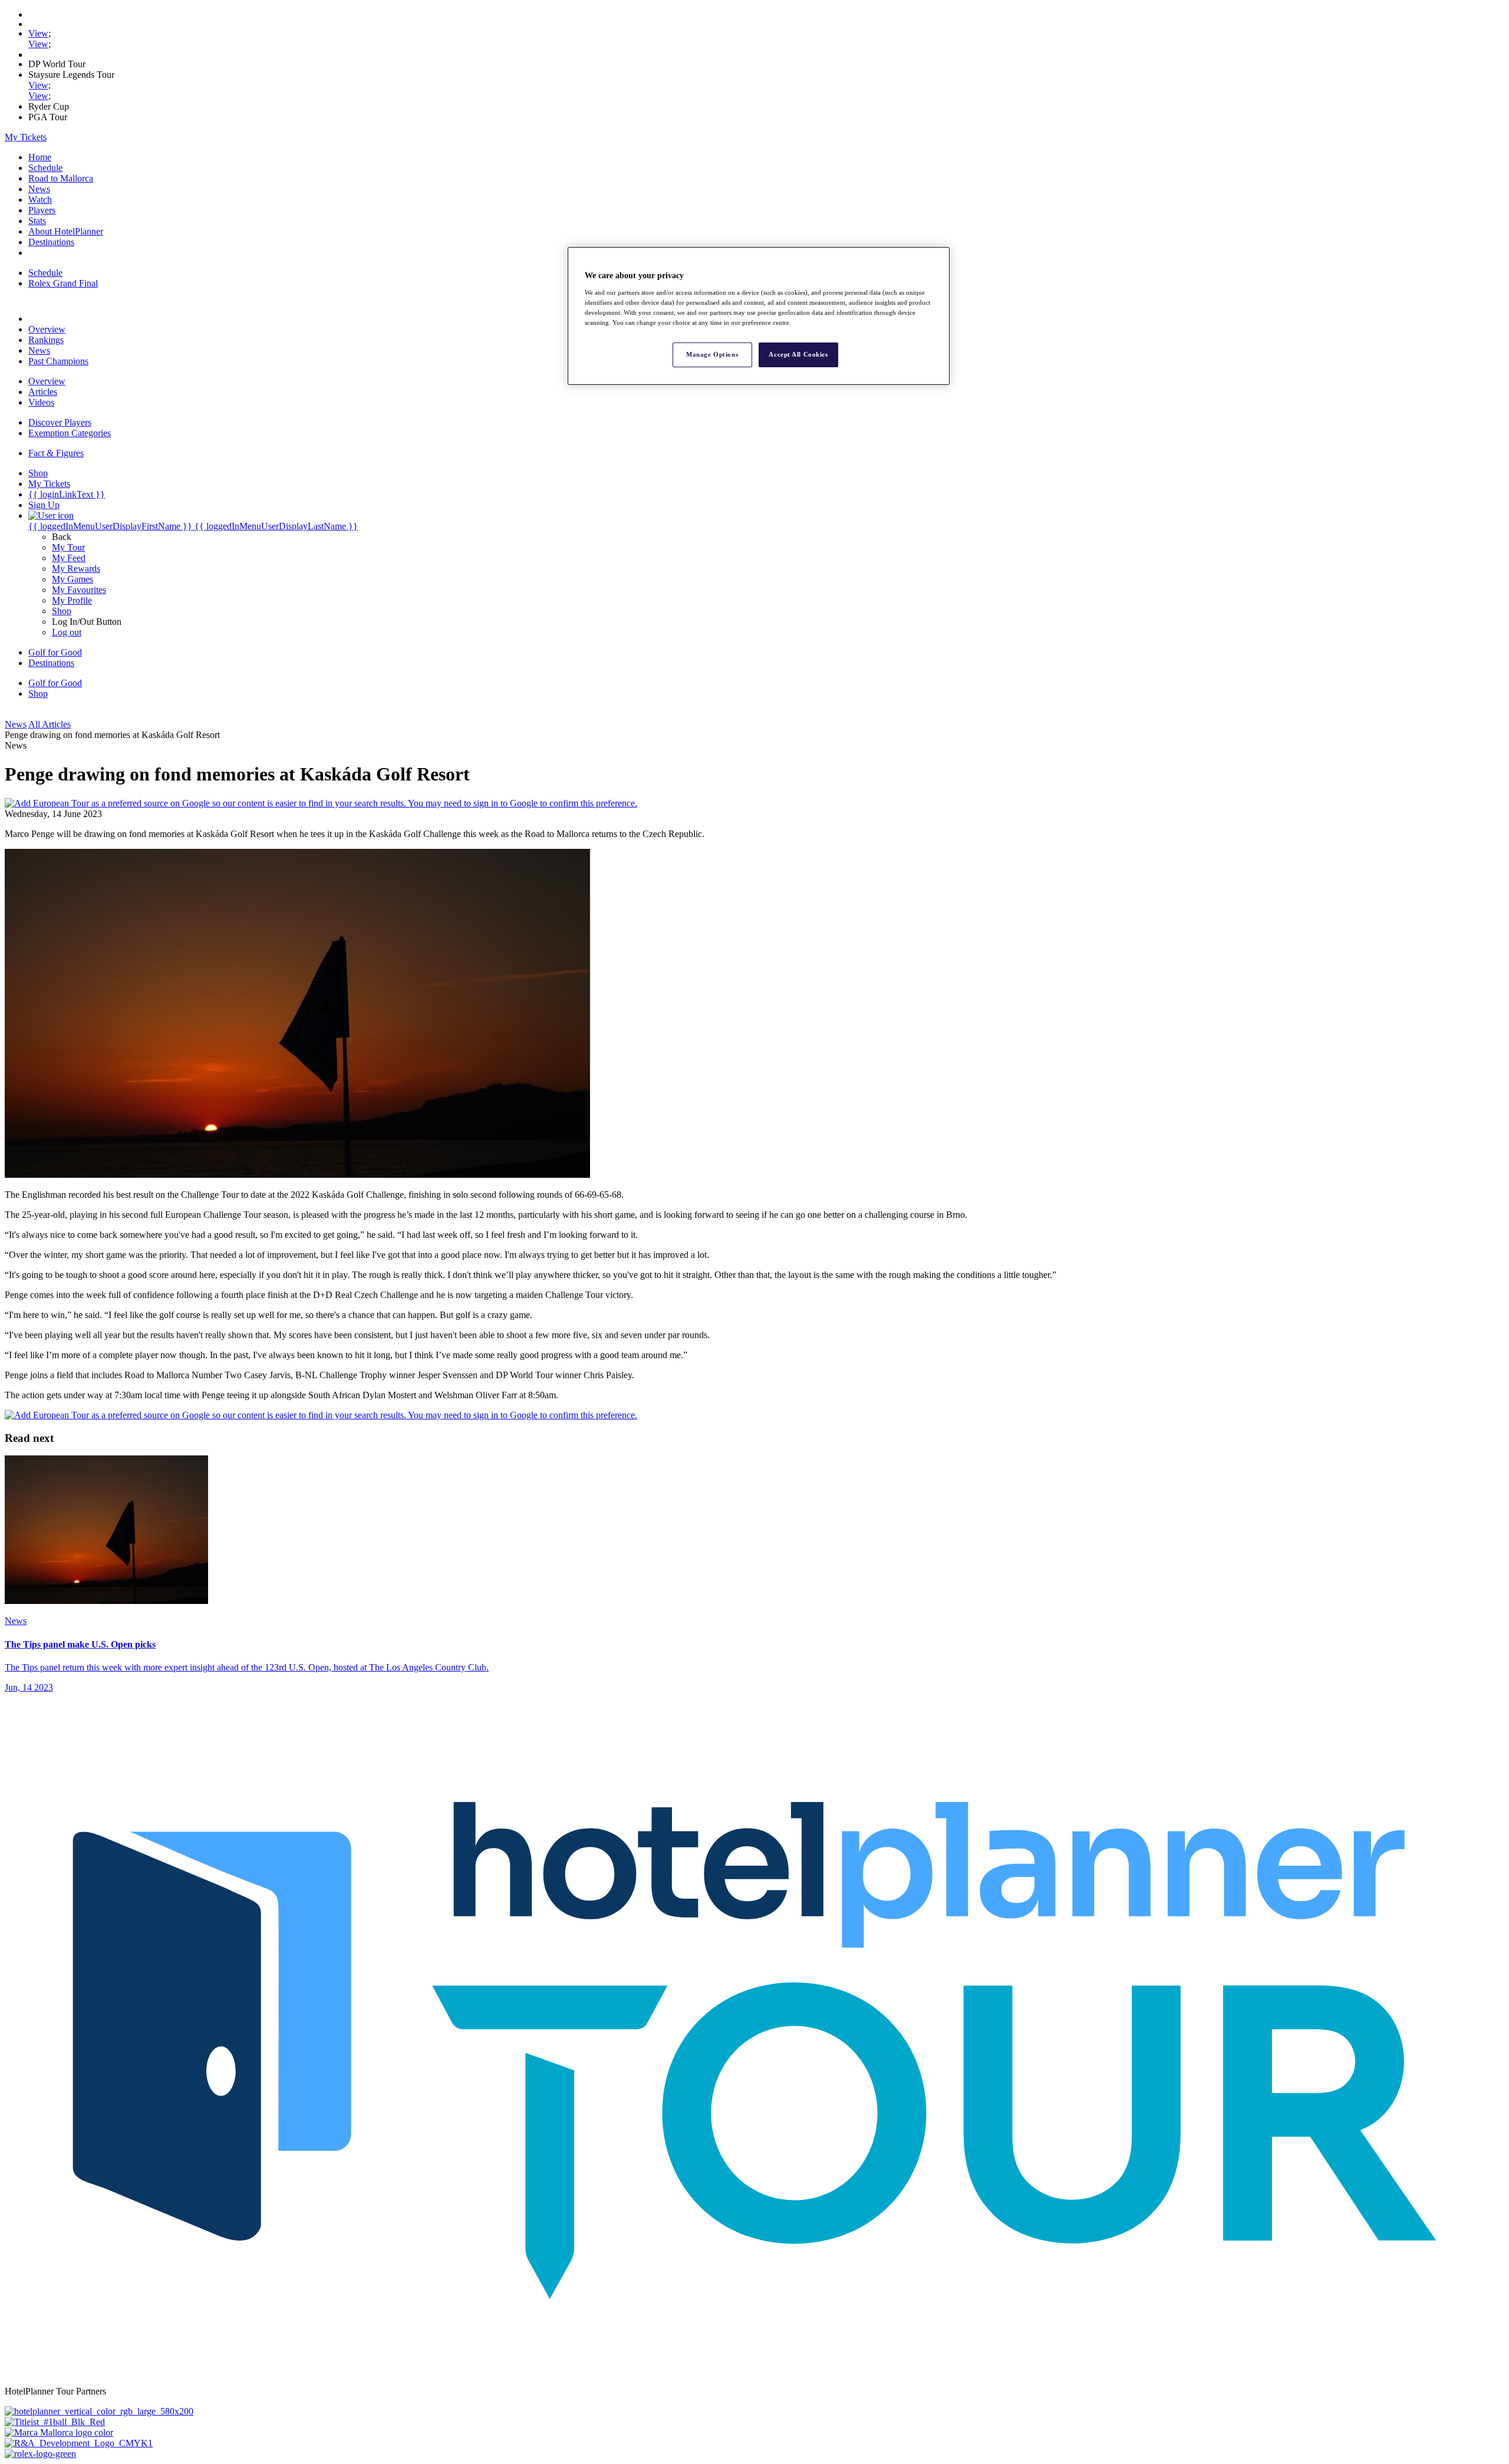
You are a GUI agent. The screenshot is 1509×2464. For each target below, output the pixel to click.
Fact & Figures (56, 453)
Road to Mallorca (61, 178)
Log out (67, 632)
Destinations (51, 242)
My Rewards (76, 569)
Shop (62, 611)
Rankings (46, 340)
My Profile (72, 600)
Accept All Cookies (798, 354)
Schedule (45, 168)
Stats (37, 221)
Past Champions (58, 361)
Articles (43, 392)
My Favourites (79, 590)
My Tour (68, 547)
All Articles (50, 724)
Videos (41, 402)
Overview (47, 329)
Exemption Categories (70, 433)
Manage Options (712, 354)
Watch (40, 200)
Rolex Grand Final (63, 283)
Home (40, 157)
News (39, 189)
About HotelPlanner (66, 231)
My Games (73, 579)
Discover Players (60, 422)
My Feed (69, 558)
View (38, 33)
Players (42, 210)
